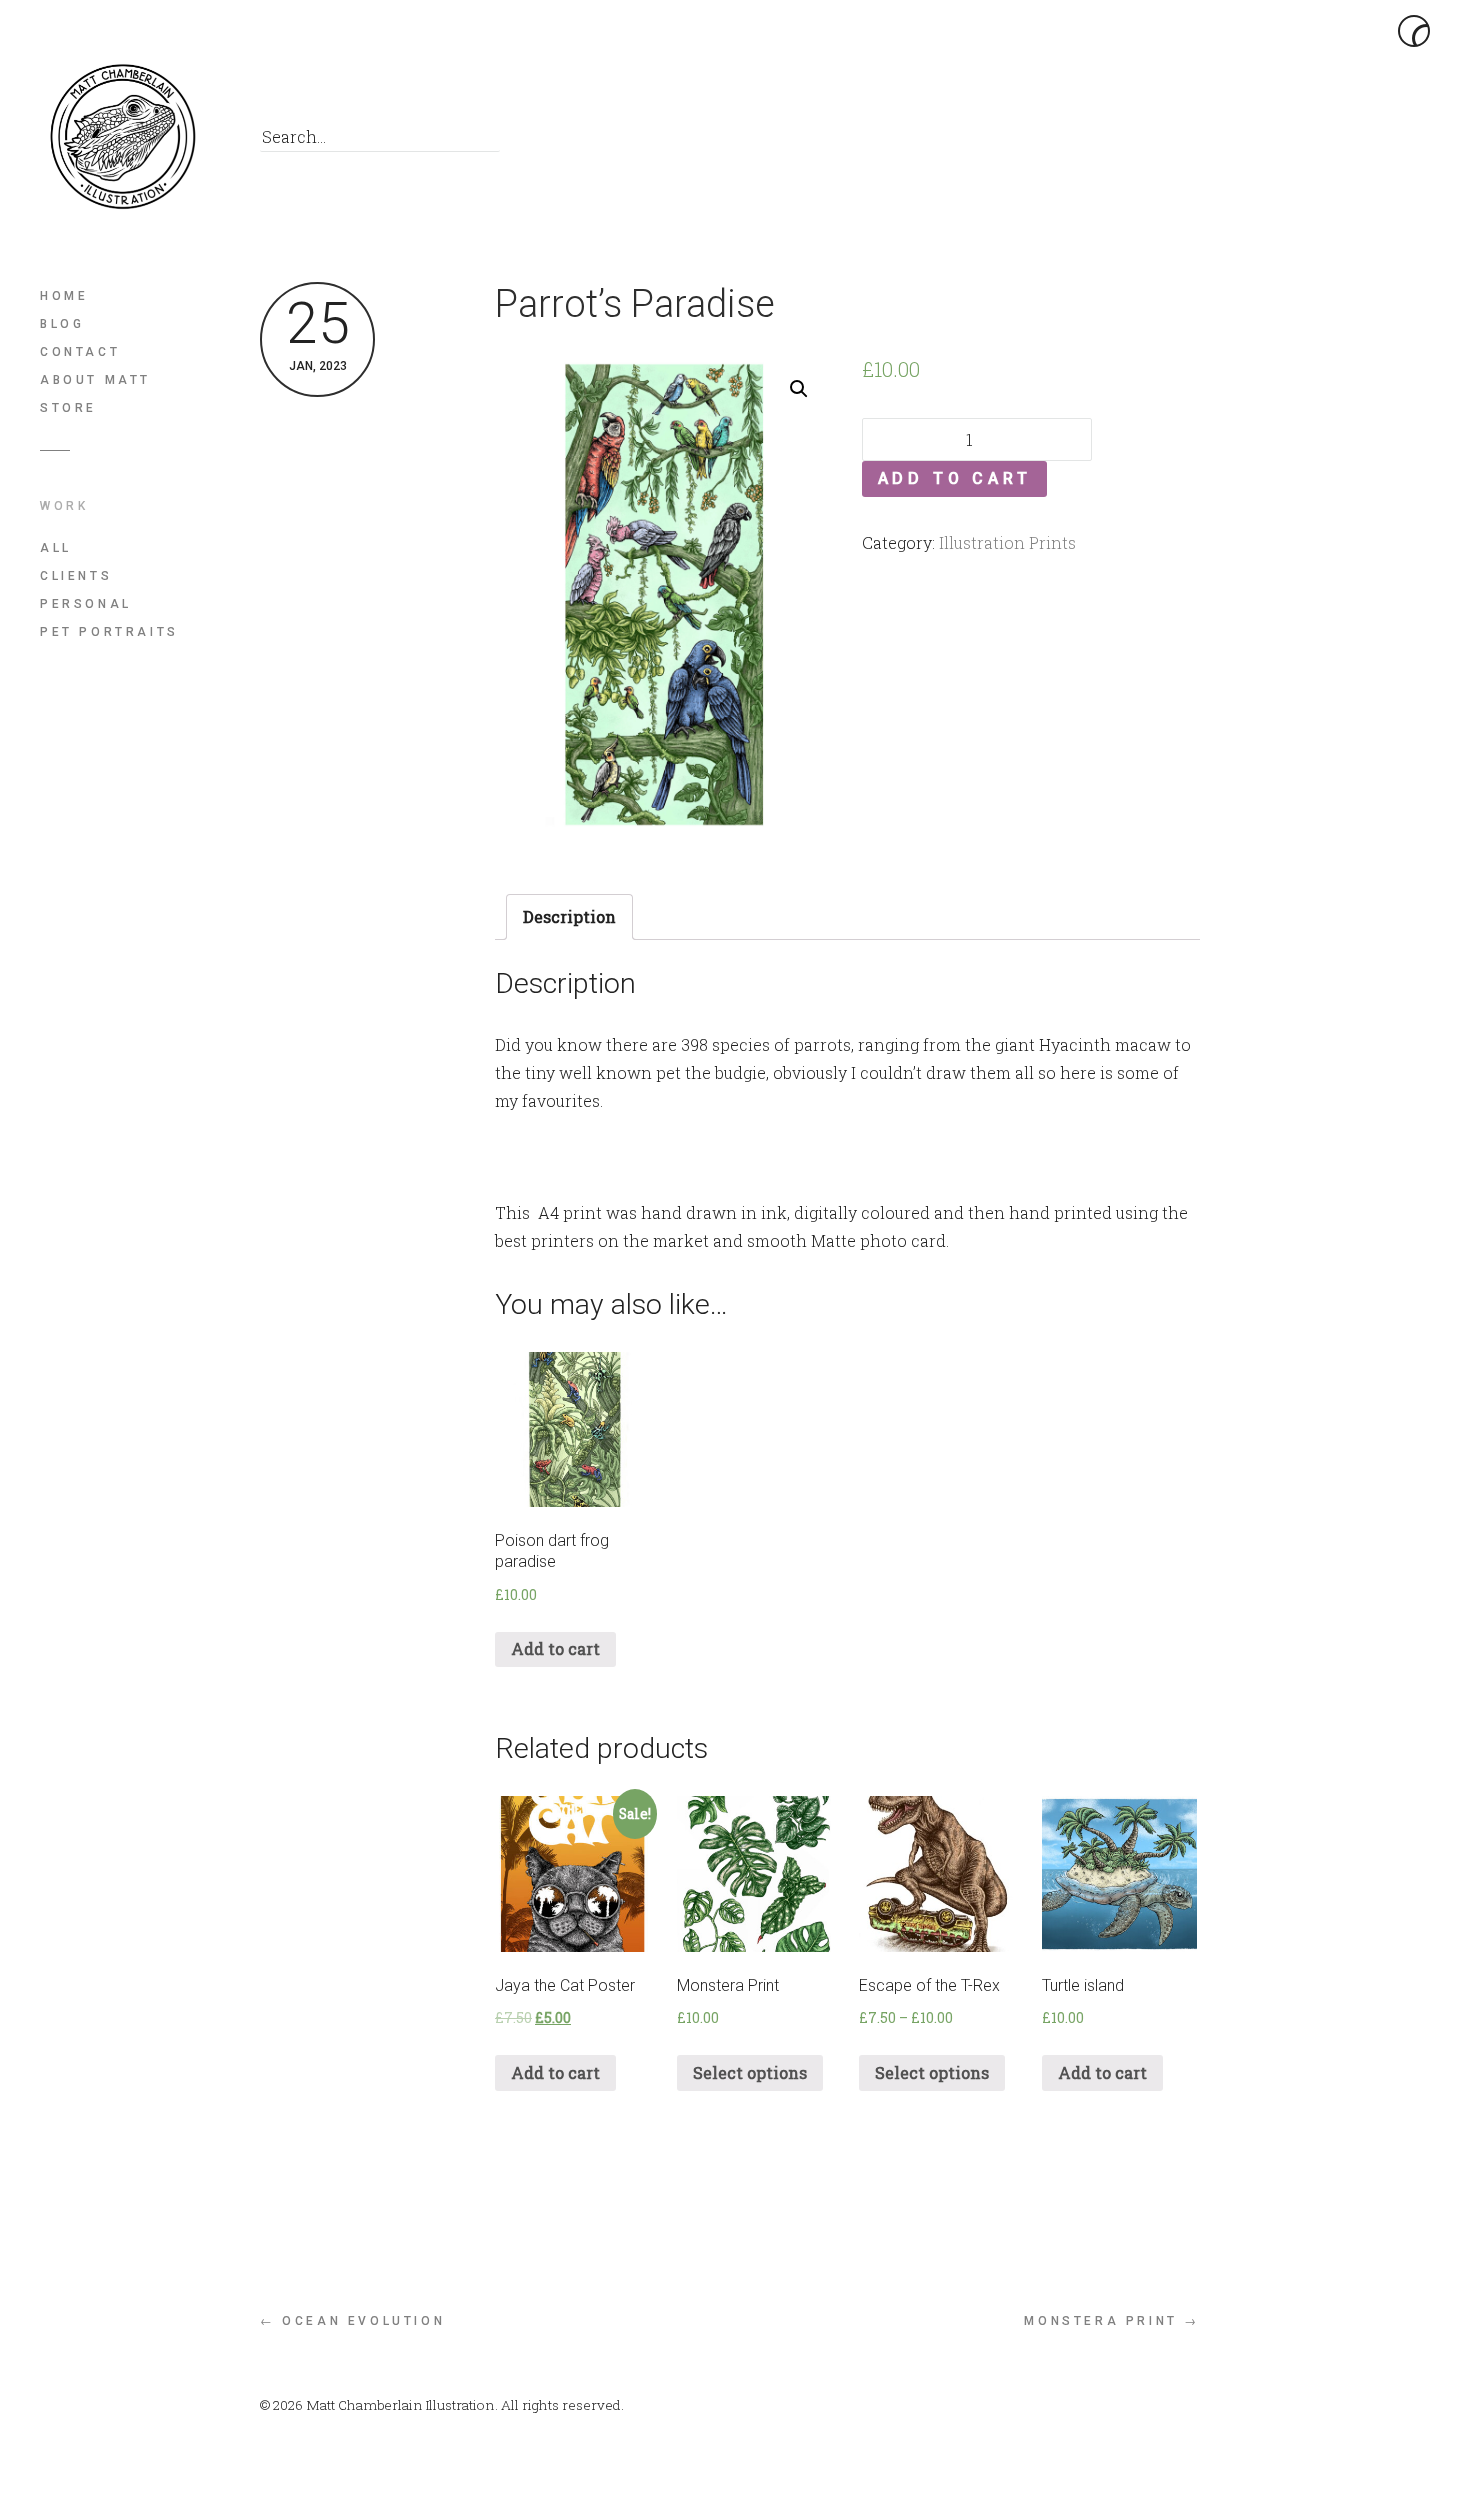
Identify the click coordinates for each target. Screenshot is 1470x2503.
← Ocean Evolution (352, 2321)
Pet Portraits (109, 632)
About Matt (95, 380)
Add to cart (955, 478)
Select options (750, 2072)
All (56, 548)
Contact (80, 352)
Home (64, 296)
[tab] (569, 917)
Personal (86, 604)
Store (68, 408)
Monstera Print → (1112, 2321)
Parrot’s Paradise (635, 304)
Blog (62, 324)
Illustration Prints (1007, 542)
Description (569, 916)
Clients (76, 576)
